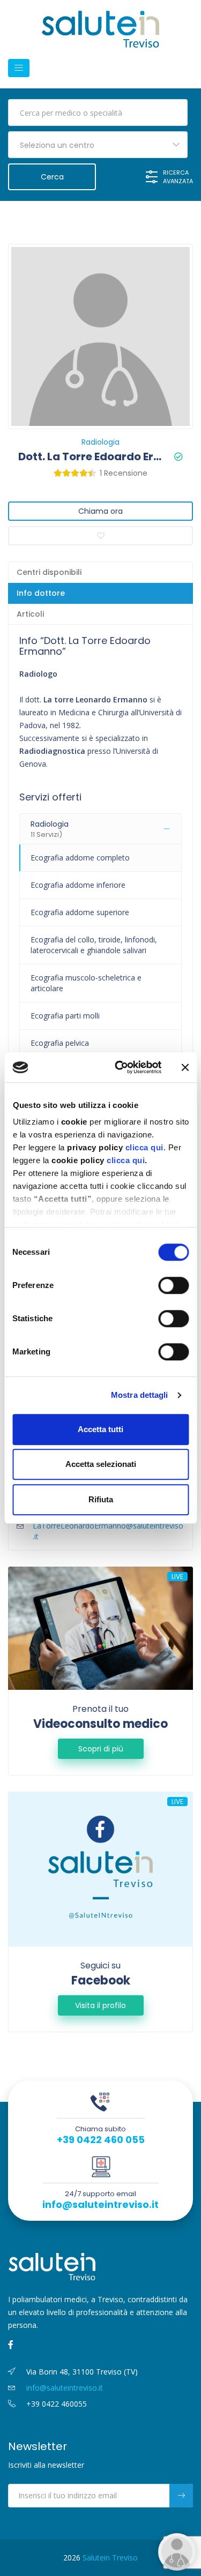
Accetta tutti (100, 1429)
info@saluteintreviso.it (100, 2205)
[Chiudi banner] (185, 1067)
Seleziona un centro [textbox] (57, 145)
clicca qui (144, 1147)
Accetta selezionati (101, 1464)
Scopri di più (101, 1749)
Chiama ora (100, 511)
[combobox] (98, 145)
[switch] (173, 1285)
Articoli (30, 614)
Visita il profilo (100, 2005)
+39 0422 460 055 (101, 2140)
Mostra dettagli (140, 1395)
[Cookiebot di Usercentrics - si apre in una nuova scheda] (120, 1067)
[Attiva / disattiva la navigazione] (19, 68)
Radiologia (100, 442)
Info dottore (41, 593)
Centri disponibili (49, 572)
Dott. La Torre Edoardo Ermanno (92, 456)
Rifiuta (101, 1499)
